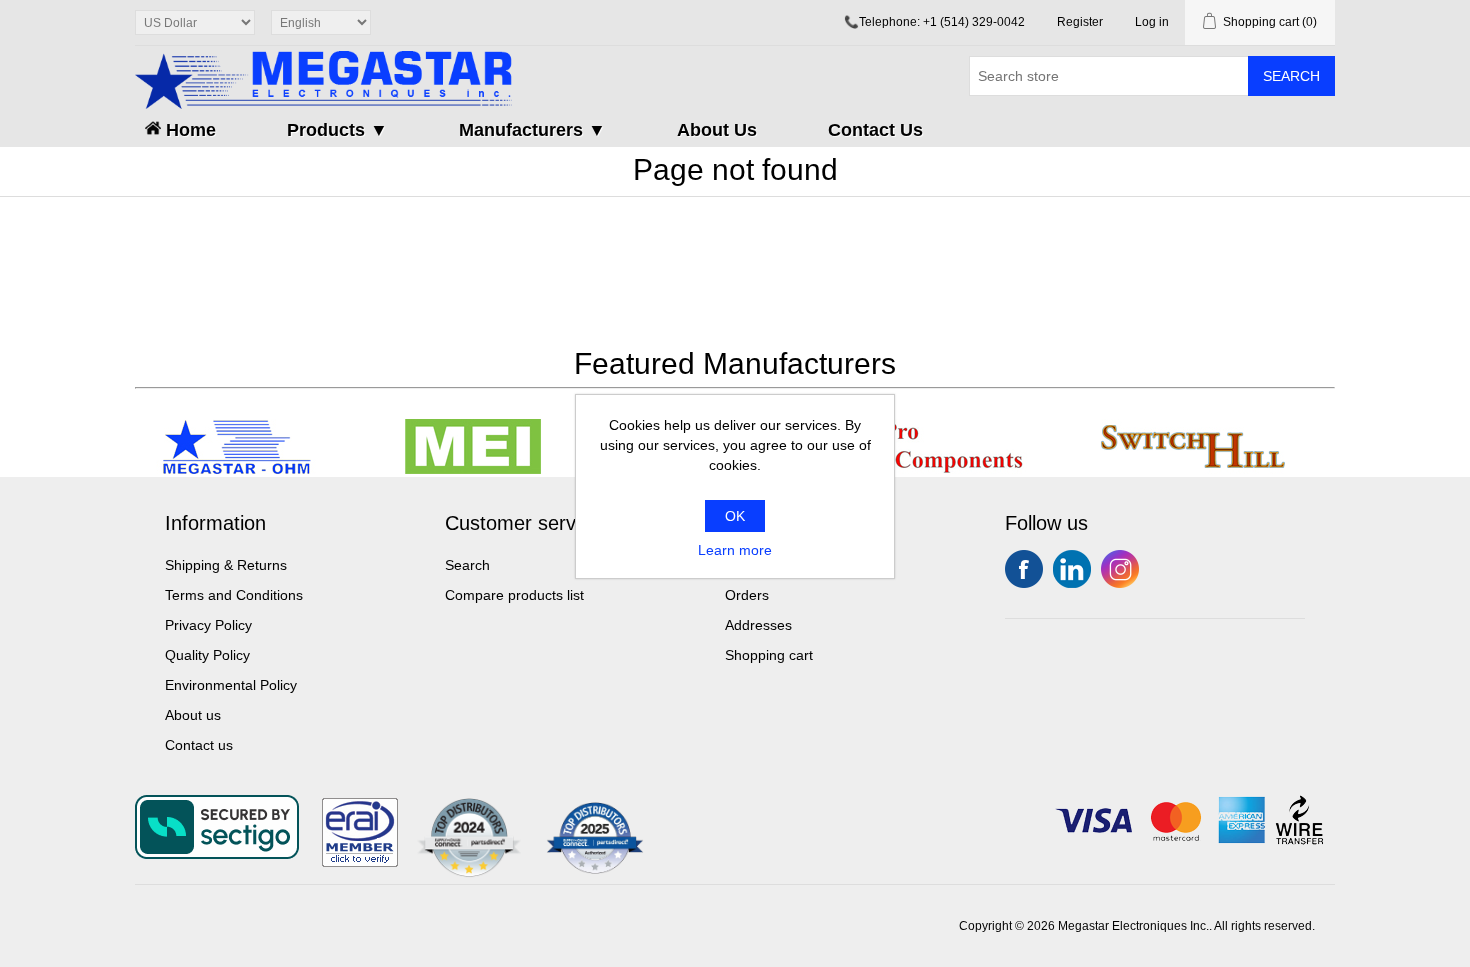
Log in (1152, 22)
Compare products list (514, 595)
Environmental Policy (231, 685)
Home (188, 130)
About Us (717, 130)
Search (1291, 76)
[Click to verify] (360, 862)
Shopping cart (769, 655)
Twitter (1072, 569)
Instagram (1120, 569)
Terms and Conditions (234, 595)
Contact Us (875, 130)
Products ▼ (337, 130)
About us (193, 715)
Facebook (1024, 569)
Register (1080, 22)
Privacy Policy (208, 625)
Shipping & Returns (226, 565)
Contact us (199, 745)
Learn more (735, 550)
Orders (747, 595)
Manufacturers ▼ (532, 130)
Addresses (758, 625)
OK (735, 516)
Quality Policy (207, 655)
